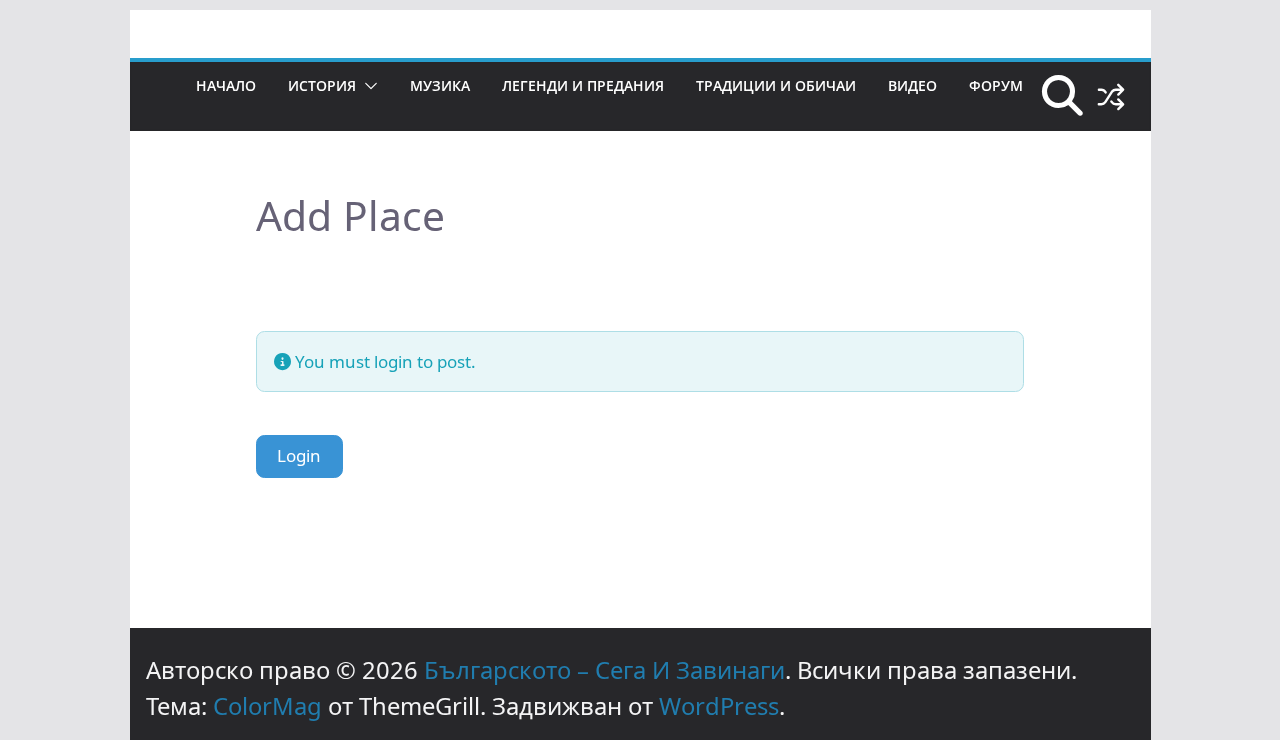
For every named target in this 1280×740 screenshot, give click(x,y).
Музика (440, 85)
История (322, 85)
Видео (912, 85)
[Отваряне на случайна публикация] (1111, 97)
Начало (226, 85)
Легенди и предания (583, 85)
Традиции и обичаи (776, 85)
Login (299, 455)
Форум (996, 85)
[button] (367, 86)
